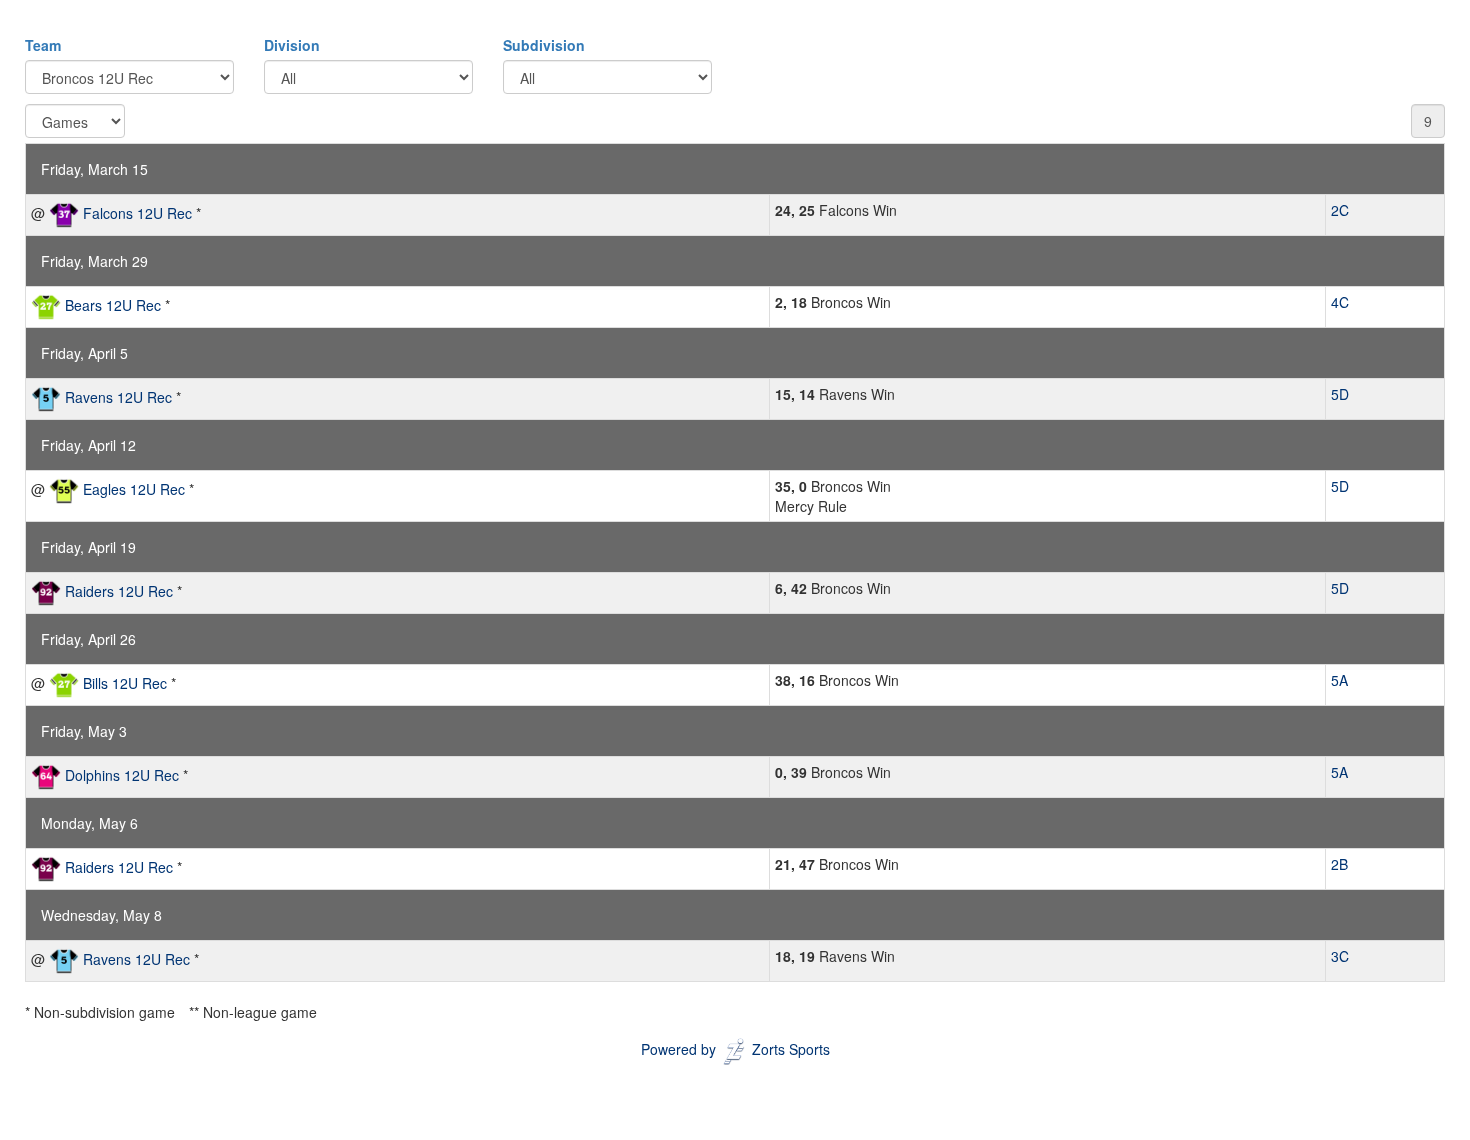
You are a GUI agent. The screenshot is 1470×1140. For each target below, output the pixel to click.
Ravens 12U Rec (118, 397)
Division (292, 45)
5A (1339, 680)
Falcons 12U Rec (137, 213)
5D (1340, 394)
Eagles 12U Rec (134, 489)
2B (1339, 864)
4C (1340, 302)
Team (43, 45)
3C (1340, 956)
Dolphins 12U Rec (122, 775)
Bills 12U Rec (125, 683)
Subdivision (544, 45)
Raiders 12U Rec (119, 591)
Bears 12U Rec (113, 305)
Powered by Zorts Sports (735, 1049)
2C (1340, 210)
